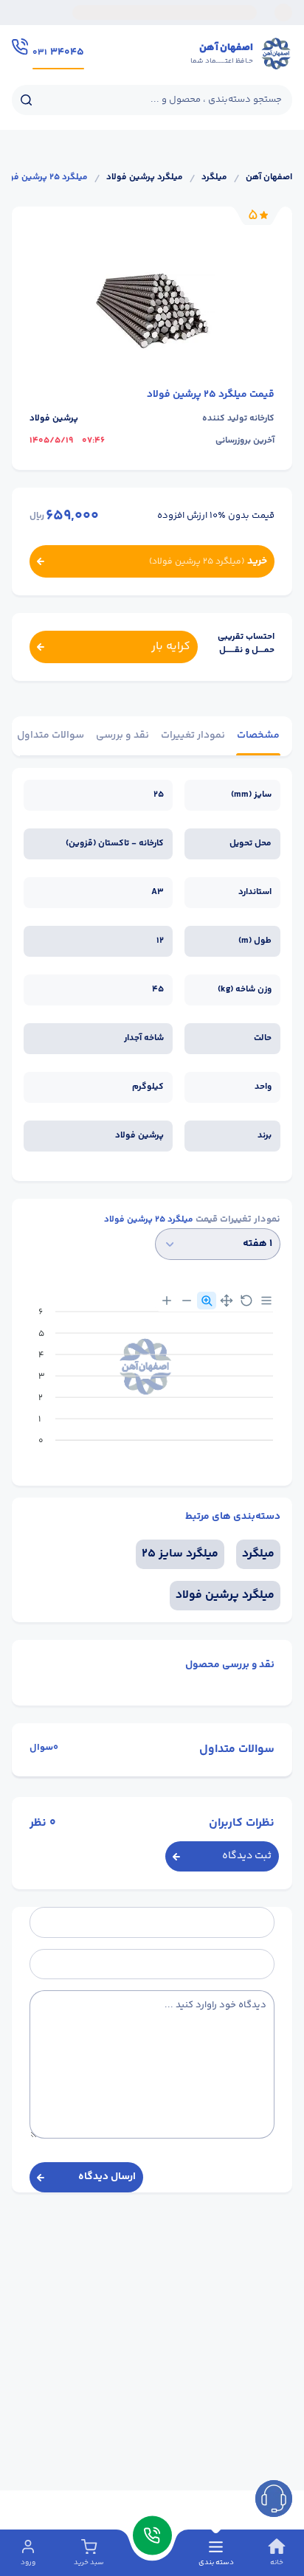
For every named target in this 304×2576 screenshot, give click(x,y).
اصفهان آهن (269, 178)
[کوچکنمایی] (187, 1301)
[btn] (274, 2499)
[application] (152, 1382)
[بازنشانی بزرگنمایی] (246, 1301)
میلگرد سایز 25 (180, 1554)
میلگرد (214, 178)
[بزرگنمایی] (167, 1301)
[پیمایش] (227, 1301)
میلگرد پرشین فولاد (145, 178)
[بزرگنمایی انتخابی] (207, 1301)
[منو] (266, 1301)
